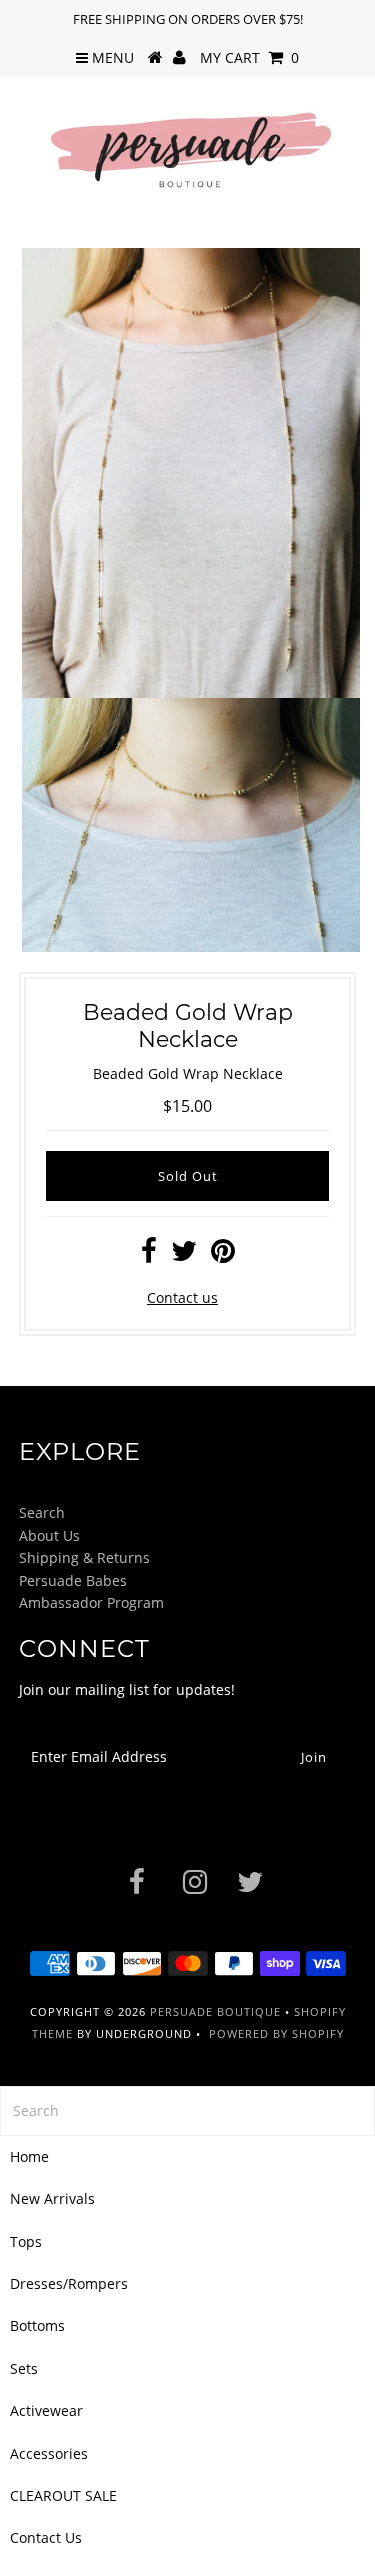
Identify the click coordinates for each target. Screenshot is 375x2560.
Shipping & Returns (84, 1557)
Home (29, 2156)
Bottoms (37, 2325)
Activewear (46, 2410)
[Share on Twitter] (184, 1255)
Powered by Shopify (276, 2033)
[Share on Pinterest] (223, 1255)
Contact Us (46, 2537)
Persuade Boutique (215, 2011)
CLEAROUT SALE (63, 2495)
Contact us (182, 1297)
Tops (26, 2241)
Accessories (49, 2453)
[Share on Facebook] (149, 1255)
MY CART (249, 57)
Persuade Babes (73, 1580)
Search (42, 1512)
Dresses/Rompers (69, 2283)
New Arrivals (52, 2198)
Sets (24, 2368)
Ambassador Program (91, 1602)
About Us (49, 1535)
